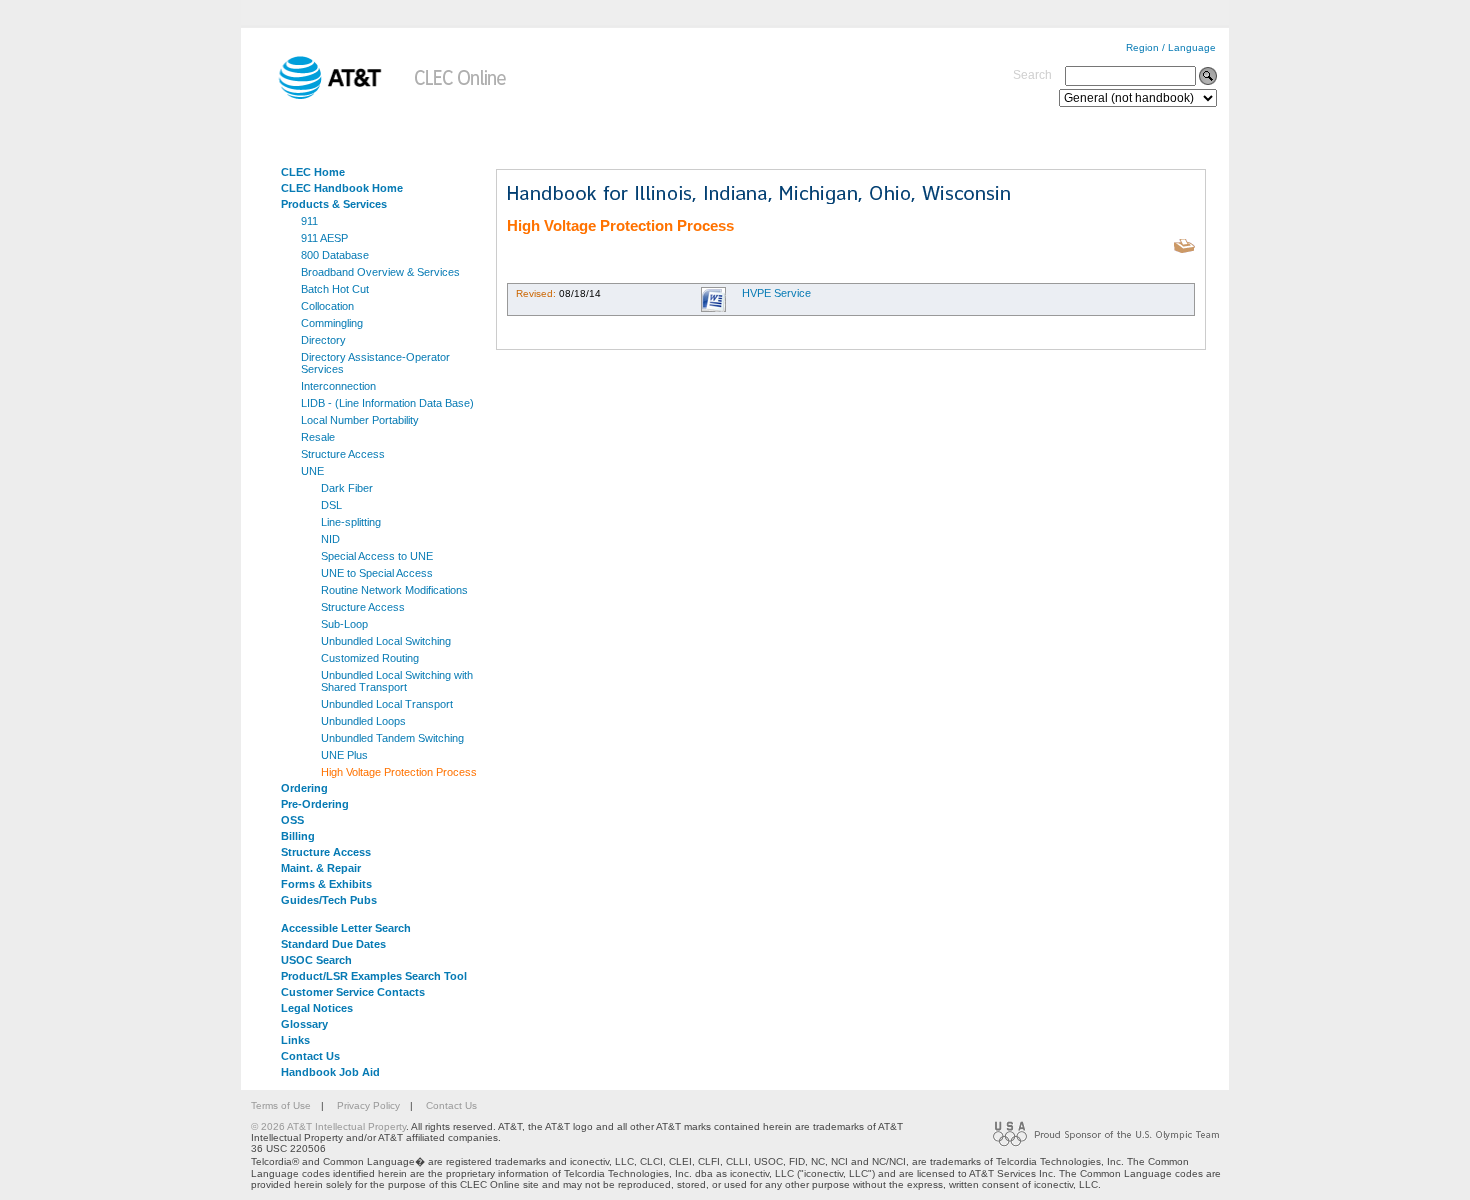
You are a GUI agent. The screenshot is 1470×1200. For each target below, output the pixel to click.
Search (1032, 75)
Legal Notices (317, 1008)
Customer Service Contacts (353, 992)
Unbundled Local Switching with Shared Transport (397, 681)
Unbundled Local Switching (386, 641)
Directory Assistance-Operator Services (375, 363)
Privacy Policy (368, 1105)
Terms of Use (281, 1105)
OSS (292, 820)
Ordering (304, 788)
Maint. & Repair (321, 868)
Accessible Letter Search (346, 928)
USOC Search (316, 960)
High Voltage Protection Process (399, 772)
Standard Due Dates (333, 944)
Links (295, 1040)
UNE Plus (344, 755)
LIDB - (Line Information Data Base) (387, 403)
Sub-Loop (344, 624)
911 (309, 221)
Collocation (327, 306)
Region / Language (1171, 47)
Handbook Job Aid (330, 1072)
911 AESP (324, 238)
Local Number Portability (360, 420)
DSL (331, 505)
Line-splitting (351, 522)
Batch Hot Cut (335, 289)
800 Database (335, 255)
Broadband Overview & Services (380, 272)
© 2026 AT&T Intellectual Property (328, 1126)
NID (330, 539)
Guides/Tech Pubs (329, 900)
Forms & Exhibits (326, 884)
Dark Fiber (347, 488)
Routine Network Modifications (394, 590)
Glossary (304, 1024)
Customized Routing (370, 658)
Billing (298, 836)
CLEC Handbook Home (342, 188)
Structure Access (343, 454)
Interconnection (338, 386)
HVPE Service (776, 293)
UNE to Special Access (377, 573)
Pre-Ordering (315, 804)
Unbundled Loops (363, 721)
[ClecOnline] (461, 95)
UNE (312, 471)
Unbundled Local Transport (387, 704)
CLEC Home (313, 172)
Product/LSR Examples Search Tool (374, 976)
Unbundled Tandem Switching (392, 738)
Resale (318, 437)
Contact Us (310, 1056)
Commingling (332, 323)
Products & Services (334, 204)
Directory (323, 340)
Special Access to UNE (377, 556)
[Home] (316, 95)
